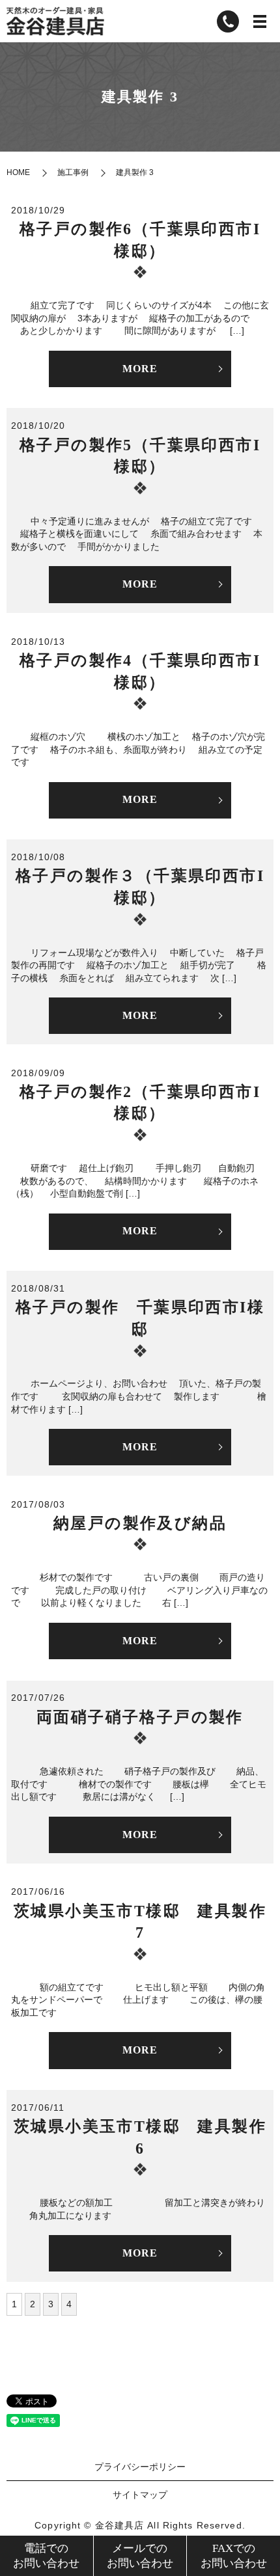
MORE (140, 369)
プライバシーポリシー (140, 2467)
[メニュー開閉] (260, 21)
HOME (18, 172)
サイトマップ (140, 2495)
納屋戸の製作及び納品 (140, 1523)
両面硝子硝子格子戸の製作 (140, 1717)
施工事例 (73, 172)
